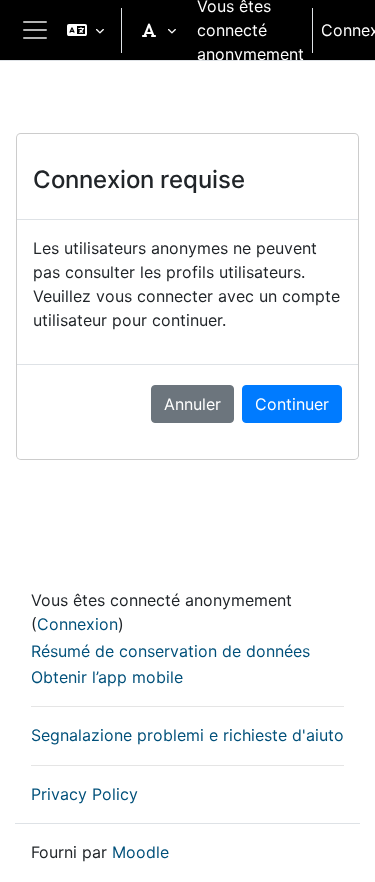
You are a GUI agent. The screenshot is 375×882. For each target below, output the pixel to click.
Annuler (192, 404)
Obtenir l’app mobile (107, 677)
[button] (85, 30)
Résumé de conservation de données (170, 651)
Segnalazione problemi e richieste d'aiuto (187, 735)
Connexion (77, 624)
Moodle (140, 852)
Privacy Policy (84, 794)
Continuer (292, 404)
